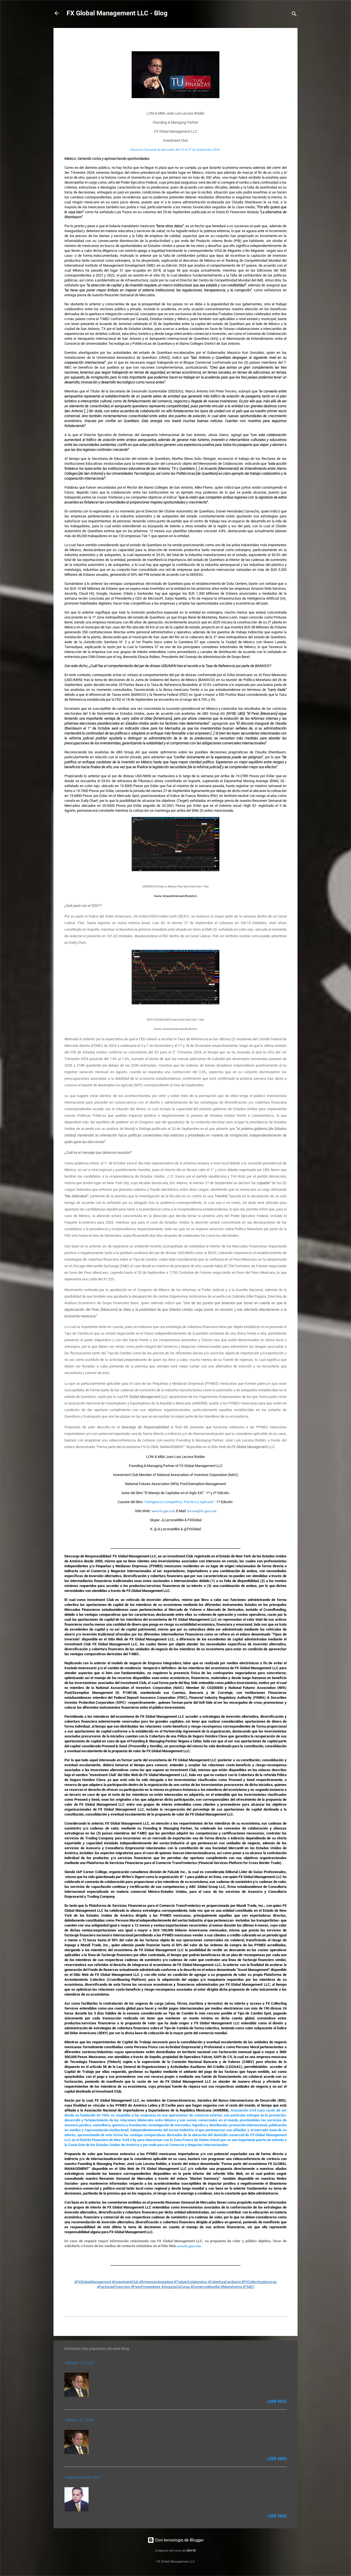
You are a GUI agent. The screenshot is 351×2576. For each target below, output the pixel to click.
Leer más (277, 2401)
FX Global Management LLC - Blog (117, 13)
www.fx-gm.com (189, 2246)
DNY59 (191, 2551)
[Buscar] (294, 15)
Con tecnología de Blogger (179, 2540)
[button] (283, 40)
